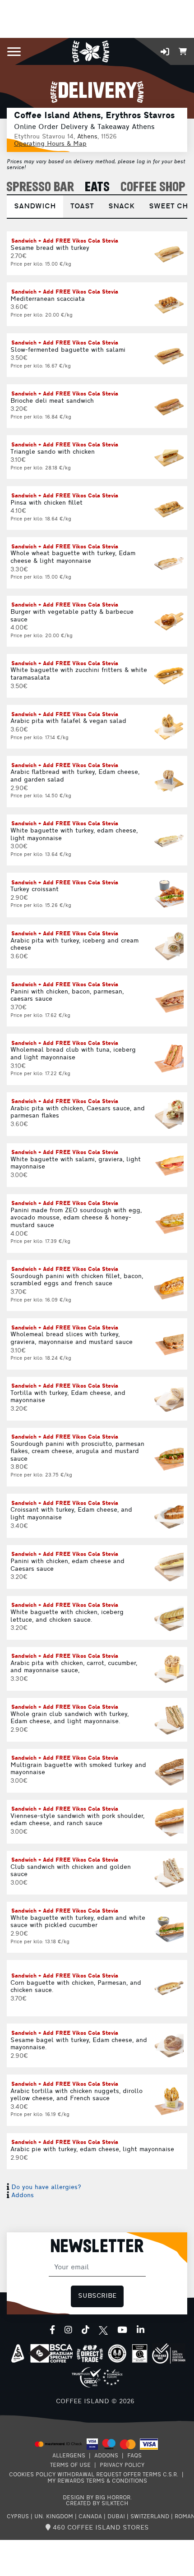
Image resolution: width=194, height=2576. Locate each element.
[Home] (90, 51)
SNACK (121, 207)
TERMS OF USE (70, 2466)
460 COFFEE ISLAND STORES (100, 2528)
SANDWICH (35, 207)
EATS (97, 187)
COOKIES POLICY (32, 2475)
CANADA (90, 2517)
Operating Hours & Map (50, 144)
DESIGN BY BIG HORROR (97, 2498)
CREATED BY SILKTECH (97, 2504)
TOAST (82, 207)
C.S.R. (171, 2475)
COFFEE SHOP (153, 187)
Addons (23, 2196)
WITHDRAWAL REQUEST (89, 2475)
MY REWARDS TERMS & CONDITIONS (97, 2481)
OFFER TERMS (142, 2475)
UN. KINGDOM (54, 2517)
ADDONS (106, 2456)
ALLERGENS (69, 2456)
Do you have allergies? (46, 2187)
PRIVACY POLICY (122, 2466)
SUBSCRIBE (97, 2296)
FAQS (134, 2456)
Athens (87, 137)
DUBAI (116, 2517)
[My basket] (183, 51)
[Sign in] (165, 52)
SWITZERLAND (150, 2517)
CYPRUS (18, 2517)
